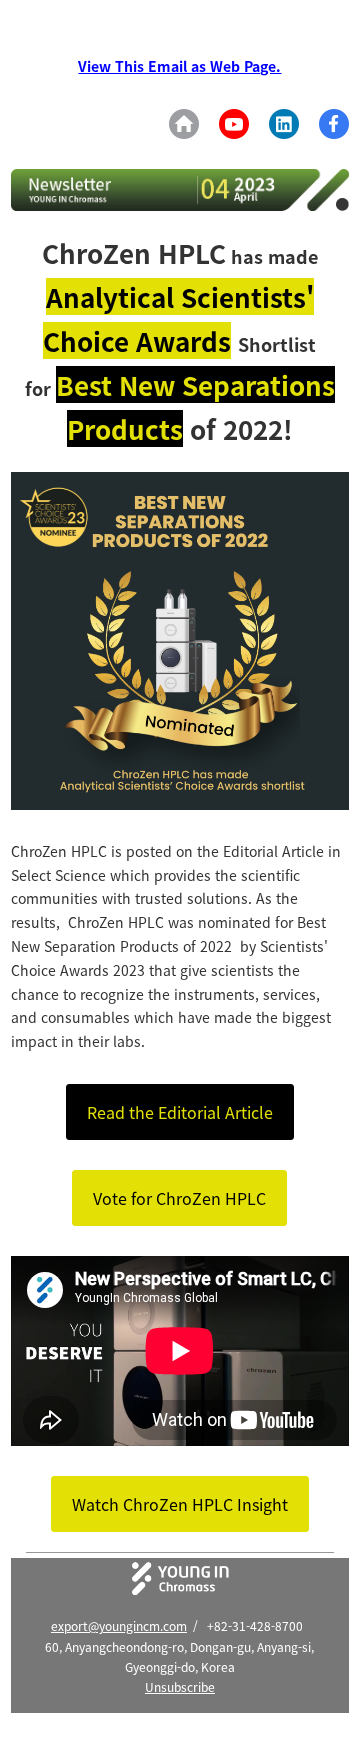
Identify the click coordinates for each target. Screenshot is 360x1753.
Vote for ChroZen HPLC (179, 1198)
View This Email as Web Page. (179, 66)
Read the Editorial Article (180, 1112)
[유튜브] (234, 124)
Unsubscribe (180, 1686)
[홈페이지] (184, 124)
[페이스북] (334, 124)
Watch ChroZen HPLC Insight (180, 1504)
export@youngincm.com (119, 1625)
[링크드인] (284, 124)
